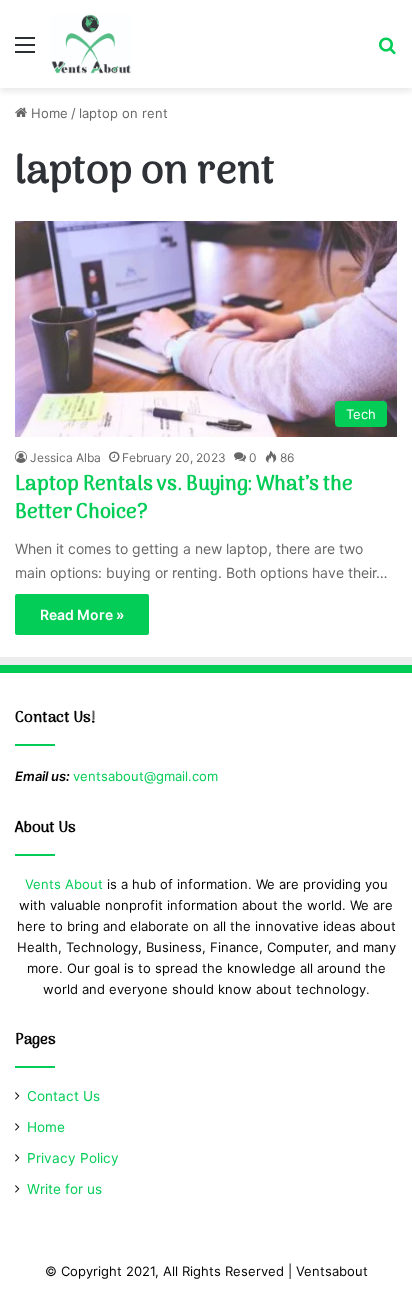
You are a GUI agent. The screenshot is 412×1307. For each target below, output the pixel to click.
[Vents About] (91, 44)
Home (47, 113)
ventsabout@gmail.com (145, 776)
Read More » (82, 614)
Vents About (64, 884)
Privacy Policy (73, 1158)
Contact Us (63, 1096)
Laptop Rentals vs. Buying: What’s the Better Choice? (184, 499)
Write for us (64, 1189)
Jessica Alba (65, 457)
